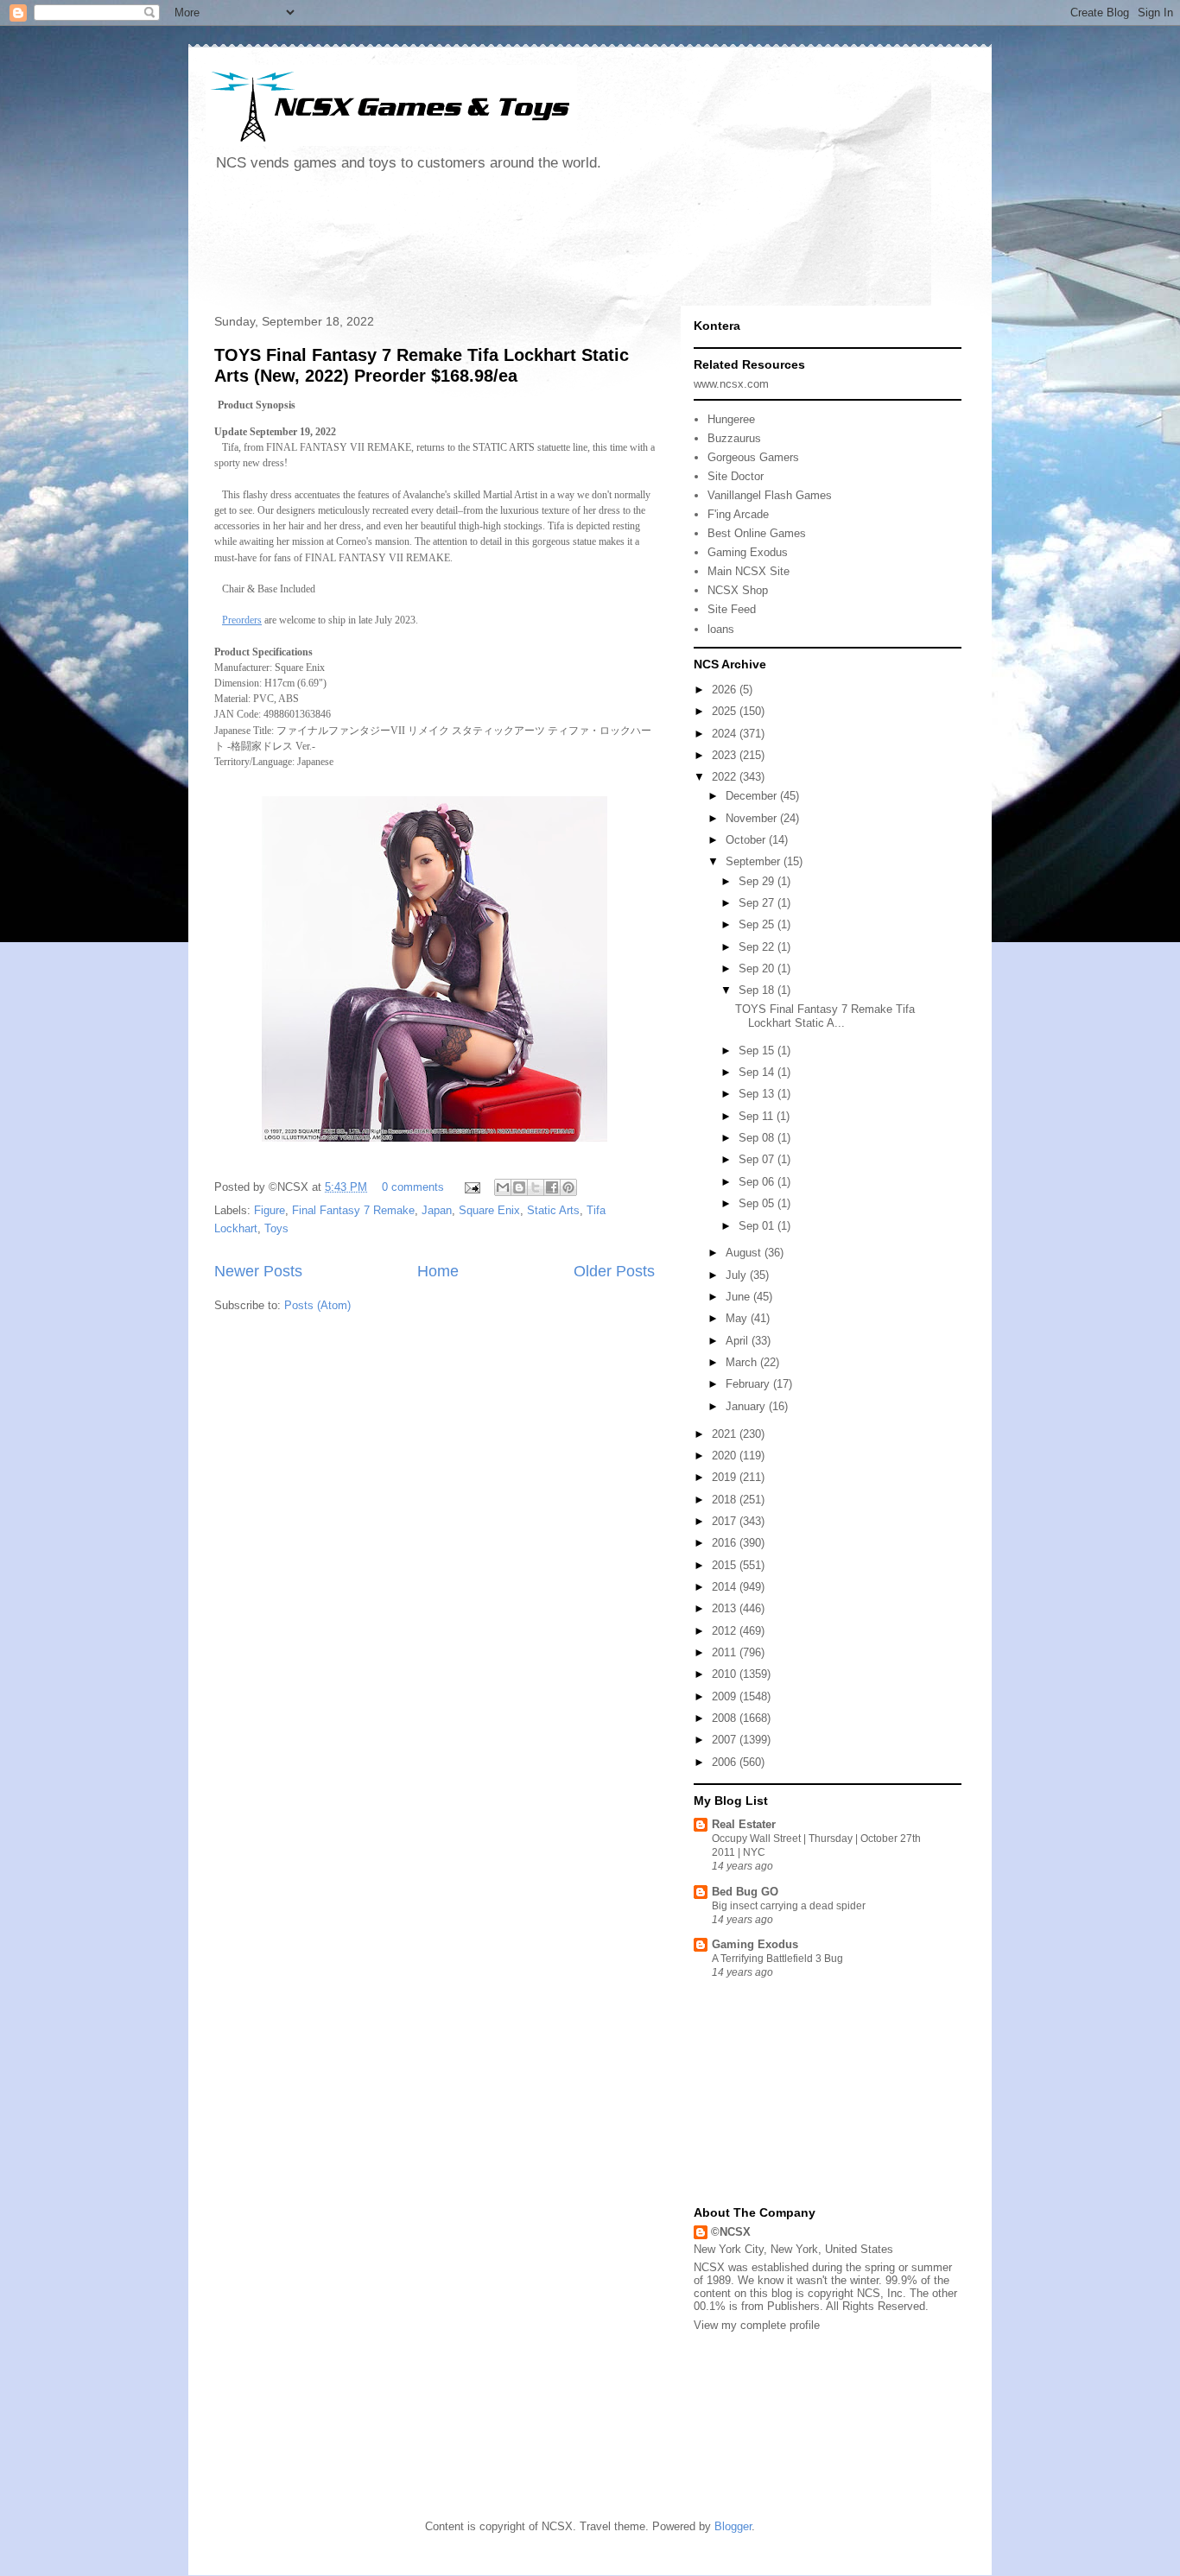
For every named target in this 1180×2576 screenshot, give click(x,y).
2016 (726, 1543)
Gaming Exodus (748, 552)
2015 (726, 1565)
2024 (726, 734)
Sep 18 (758, 990)
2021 (726, 1434)
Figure (270, 1210)
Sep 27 (758, 903)
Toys (276, 1228)
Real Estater (744, 1824)
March (743, 1362)
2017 (726, 1521)
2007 (726, 1740)
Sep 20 (758, 968)
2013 (726, 1608)
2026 (726, 690)
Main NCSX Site (749, 571)
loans (721, 629)
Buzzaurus (734, 438)
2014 (726, 1587)
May (738, 1318)
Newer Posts (258, 1271)
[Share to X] (536, 1187)
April (739, 1341)
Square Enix (489, 1210)
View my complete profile (757, 2325)
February (749, 1384)
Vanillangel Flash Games (770, 495)
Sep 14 (758, 1072)
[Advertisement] (520, 245)
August (745, 1253)
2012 (726, 1631)
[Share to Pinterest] (568, 1187)
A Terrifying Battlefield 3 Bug (777, 1959)
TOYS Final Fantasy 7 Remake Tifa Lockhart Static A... (825, 1016)
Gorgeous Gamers (753, 457)
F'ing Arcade (738, 514)
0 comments (413, 1187)
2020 (726, 1456)
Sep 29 (758, 881)
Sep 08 (758, 1138)
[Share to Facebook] (552, 1187)
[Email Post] (471, 1187)
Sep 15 (758, 1051)
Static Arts (553, 1210)
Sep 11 (758, 1116)
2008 (726, 1718)
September (755, 861)
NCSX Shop (738, 590)
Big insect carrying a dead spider (789, 1906)
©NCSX (731, 2232)
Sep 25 (758, 924)
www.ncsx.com (731, 384)
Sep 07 (758, 1159)
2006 (726, 1762)
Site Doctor (736, 476)
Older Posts (614, 1271)
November (753, 818)
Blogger (733, 2526)
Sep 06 (758, 1182)
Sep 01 (758, 1226)
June (739, 1297)
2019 (726, 1477)
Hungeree (731, 419)
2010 (726, 1674)
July (738, 1275)
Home (438, 1271)
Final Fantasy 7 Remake (353, 1210)
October (747, 840)
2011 (726, 1652)
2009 (726, 1696)
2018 (726, 1500)
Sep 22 (758, 947)
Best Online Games (757, 533)
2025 (726, 711)
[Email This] (503, 1187)
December (753, 796)
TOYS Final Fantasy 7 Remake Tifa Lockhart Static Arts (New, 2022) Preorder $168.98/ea (422, 365)
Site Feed (732, 609)
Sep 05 (758, 1203)
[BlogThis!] (519, 1187)
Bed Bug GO (745, 1892)
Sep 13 (758, 1094)
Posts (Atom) (317, 1305)
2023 (726, 755)
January (747, 1406)
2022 (726, 777)
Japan (437, 1210)
